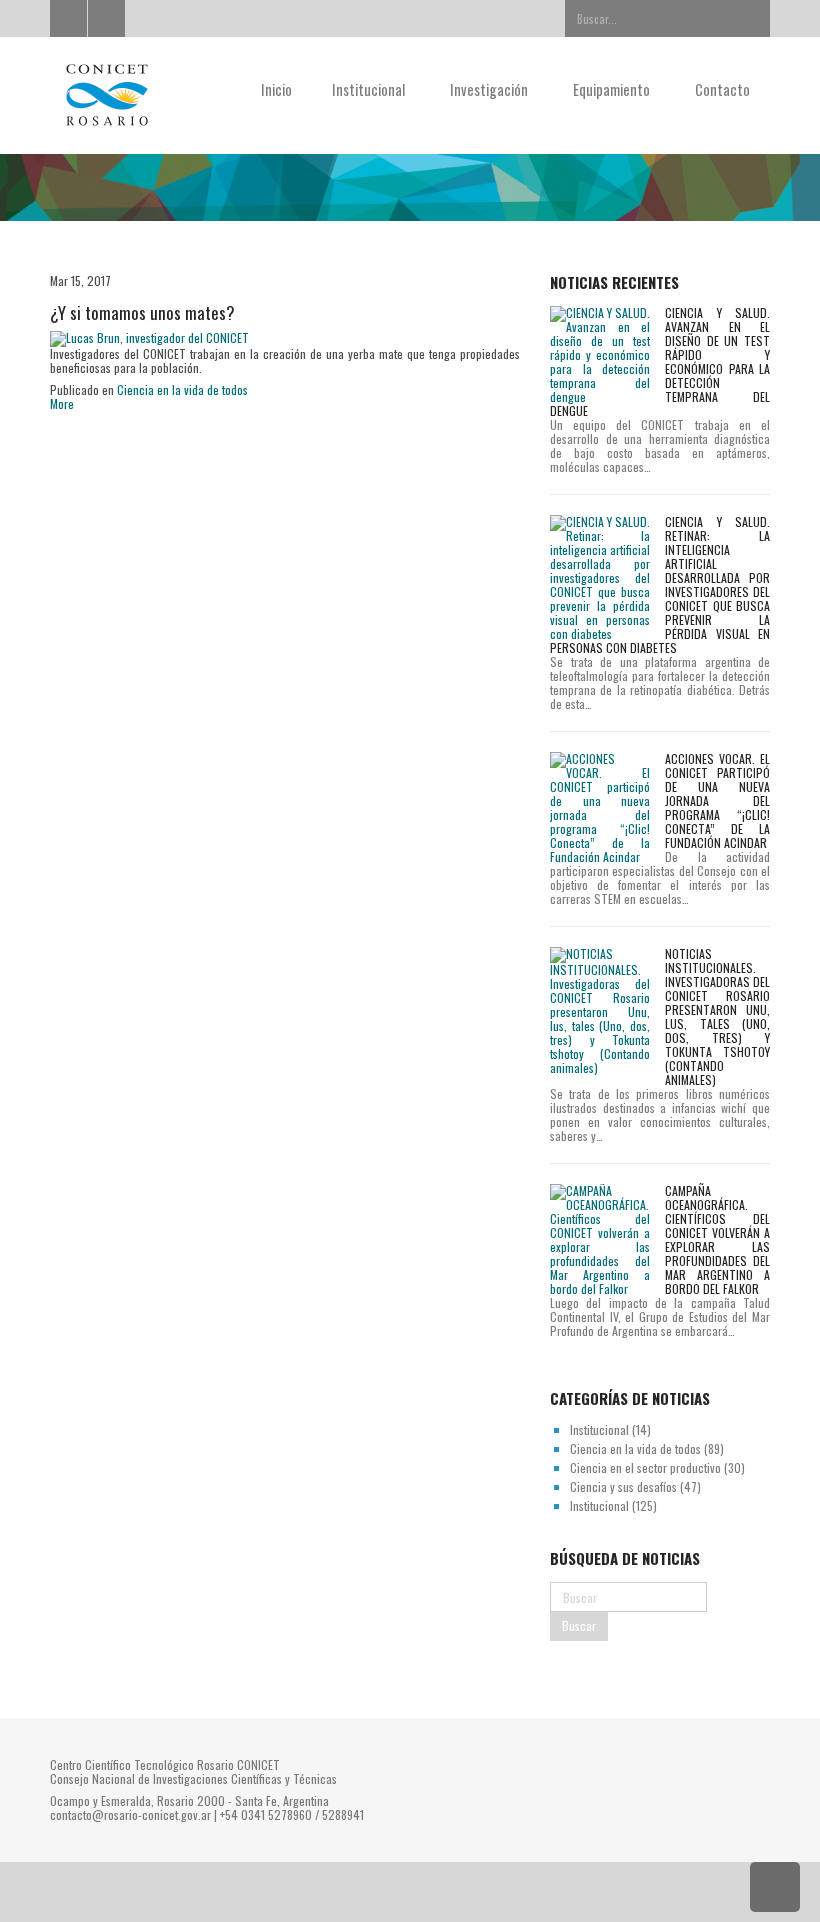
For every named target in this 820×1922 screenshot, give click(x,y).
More (62, 403)
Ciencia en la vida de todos (182, 389)
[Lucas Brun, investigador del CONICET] (149, 336)
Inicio (276, 89)
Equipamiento (613, 89)
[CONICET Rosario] (129, 95)
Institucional (370, 89)
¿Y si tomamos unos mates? (142, 312)
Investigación (490, 89)
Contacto (722, 89)
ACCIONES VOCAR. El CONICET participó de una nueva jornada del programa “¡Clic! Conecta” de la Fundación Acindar (717, 800)
